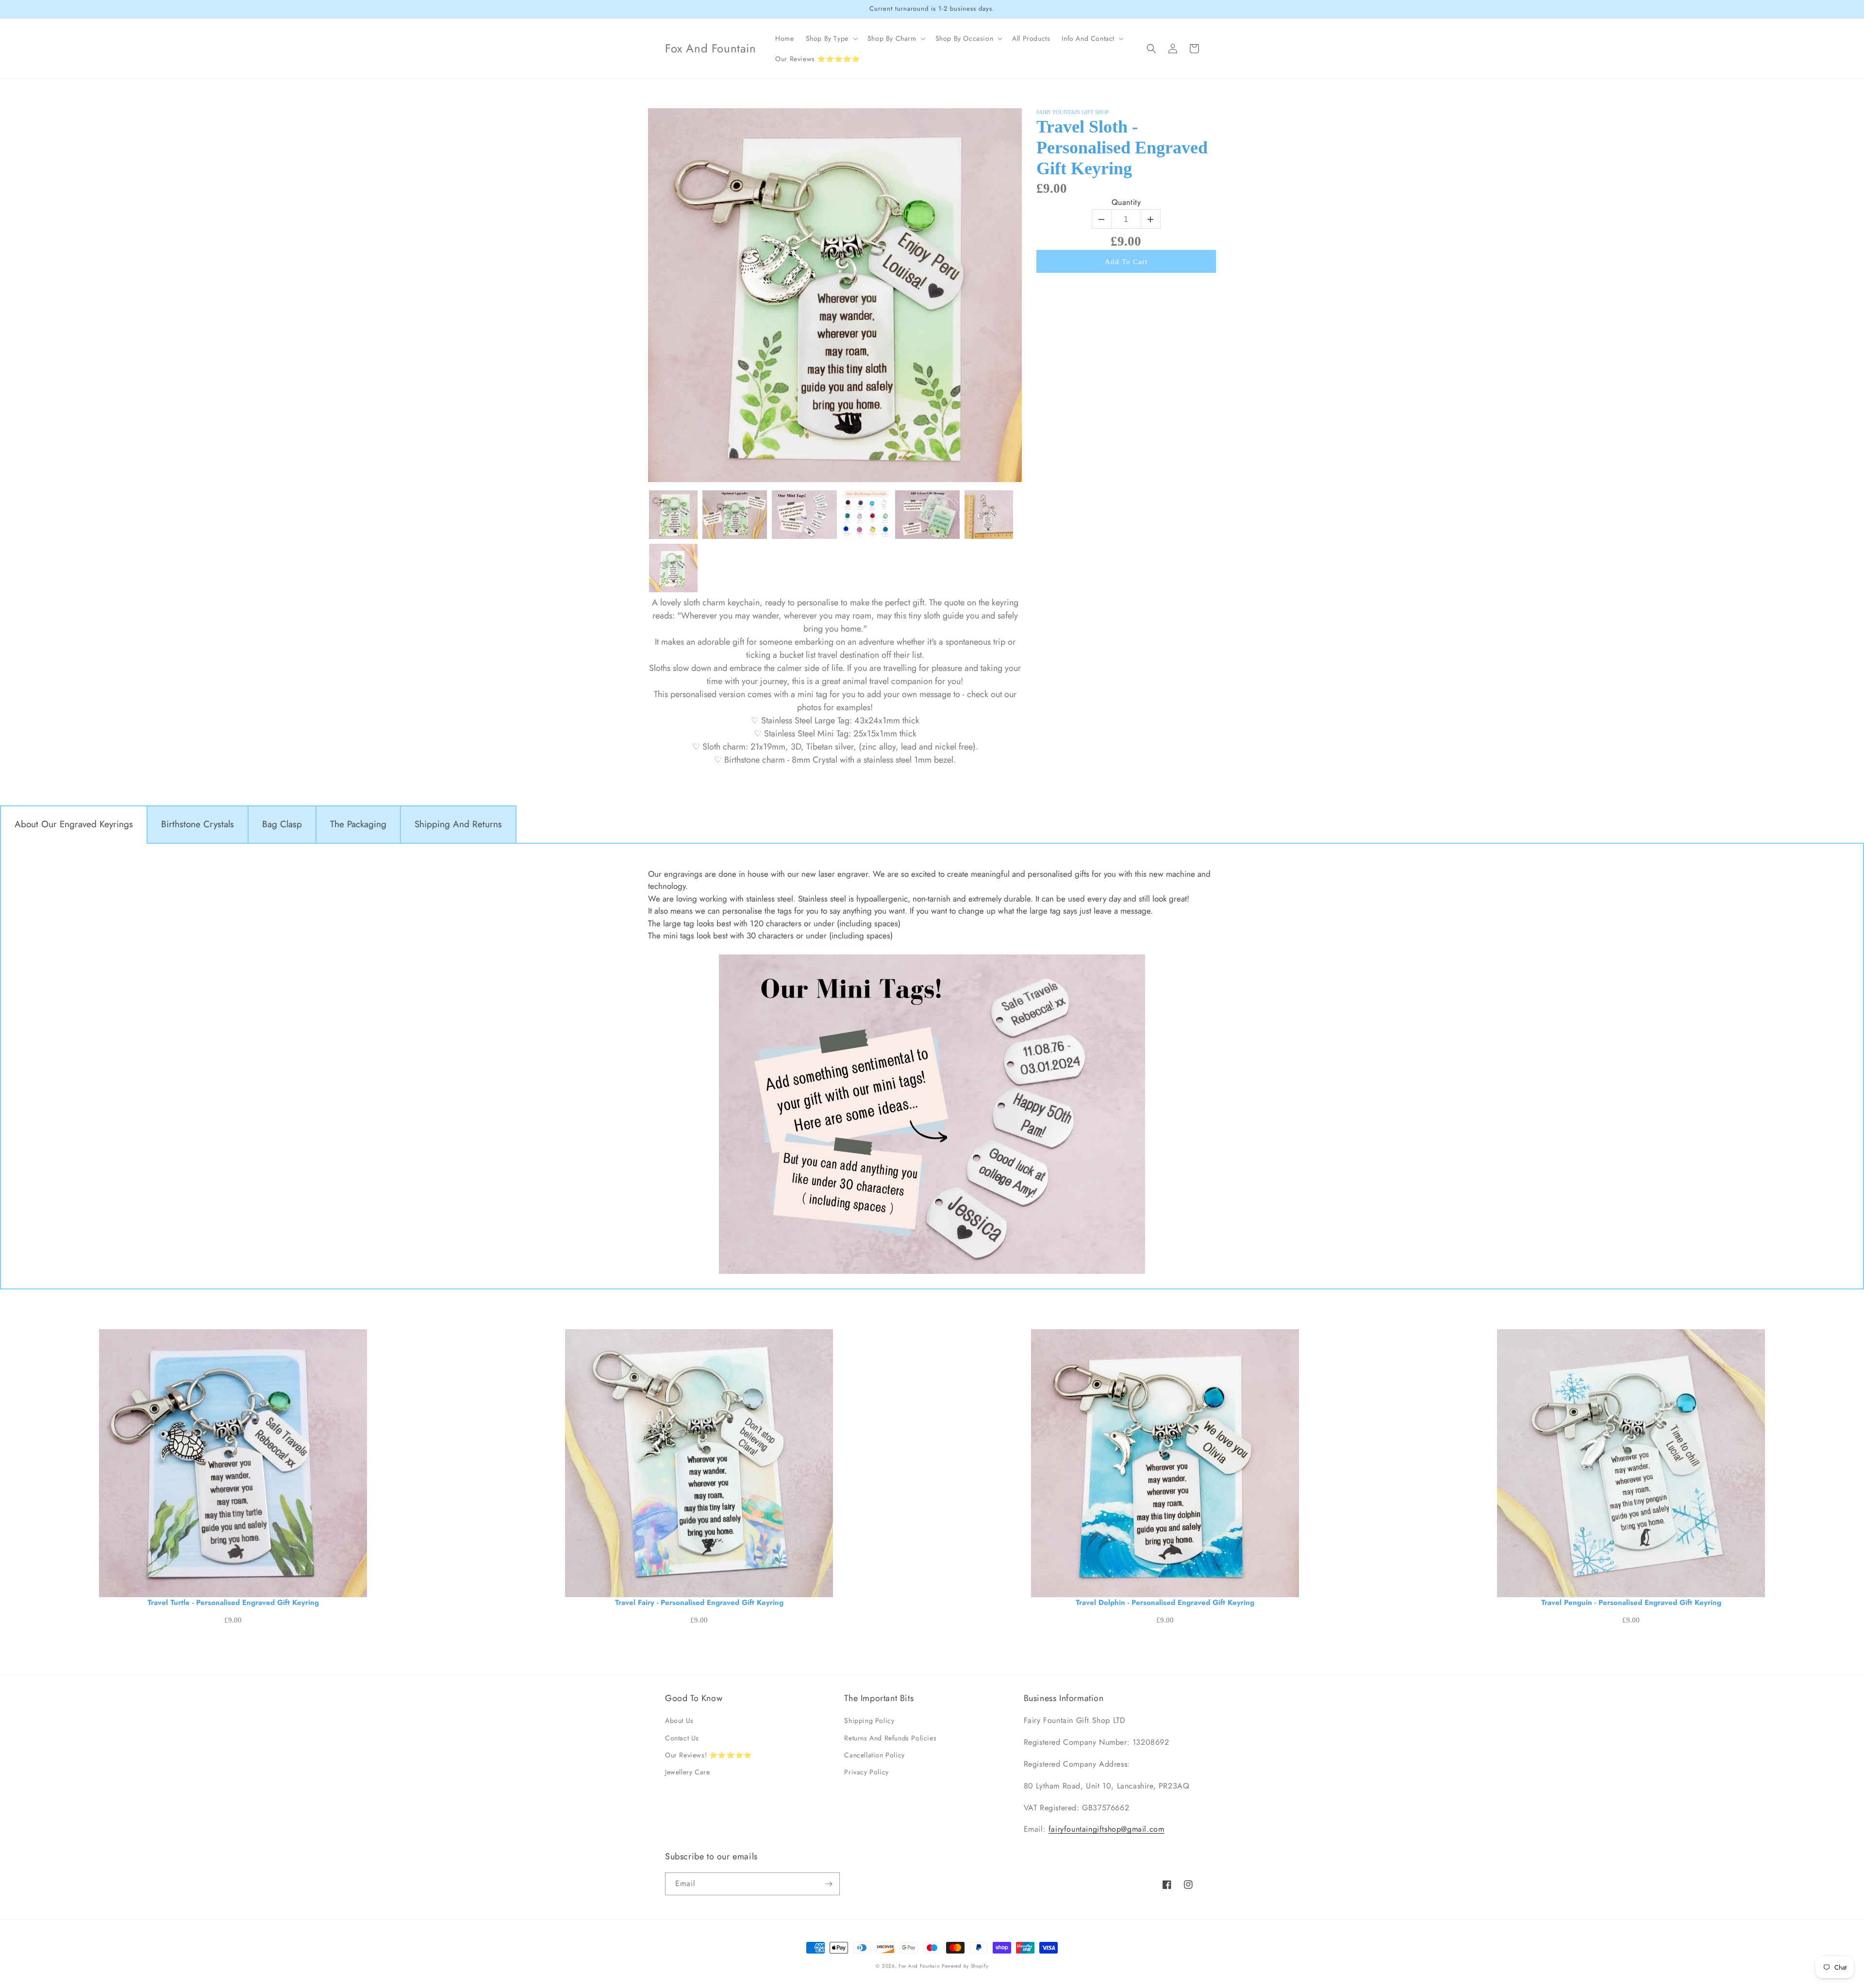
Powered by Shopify (965, 1966)
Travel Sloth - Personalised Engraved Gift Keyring (1122, 147)
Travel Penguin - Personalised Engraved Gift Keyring (1631, 1603)
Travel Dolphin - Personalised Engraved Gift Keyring (1165, 1603)
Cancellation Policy (874, 1755)
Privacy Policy (866, 1772)
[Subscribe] (829, 1884)
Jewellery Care (687, 1772)
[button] (831, 38)
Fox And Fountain (919, 1966)
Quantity (1126, 203)
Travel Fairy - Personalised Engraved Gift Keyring (699, 1603)
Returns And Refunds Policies (890, 1738)
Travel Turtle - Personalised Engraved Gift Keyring (233, 1603)
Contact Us (682, 1738)
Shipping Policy (869, 1721)
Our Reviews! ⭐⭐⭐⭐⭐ (708, 1755)
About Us (679, 1721)
